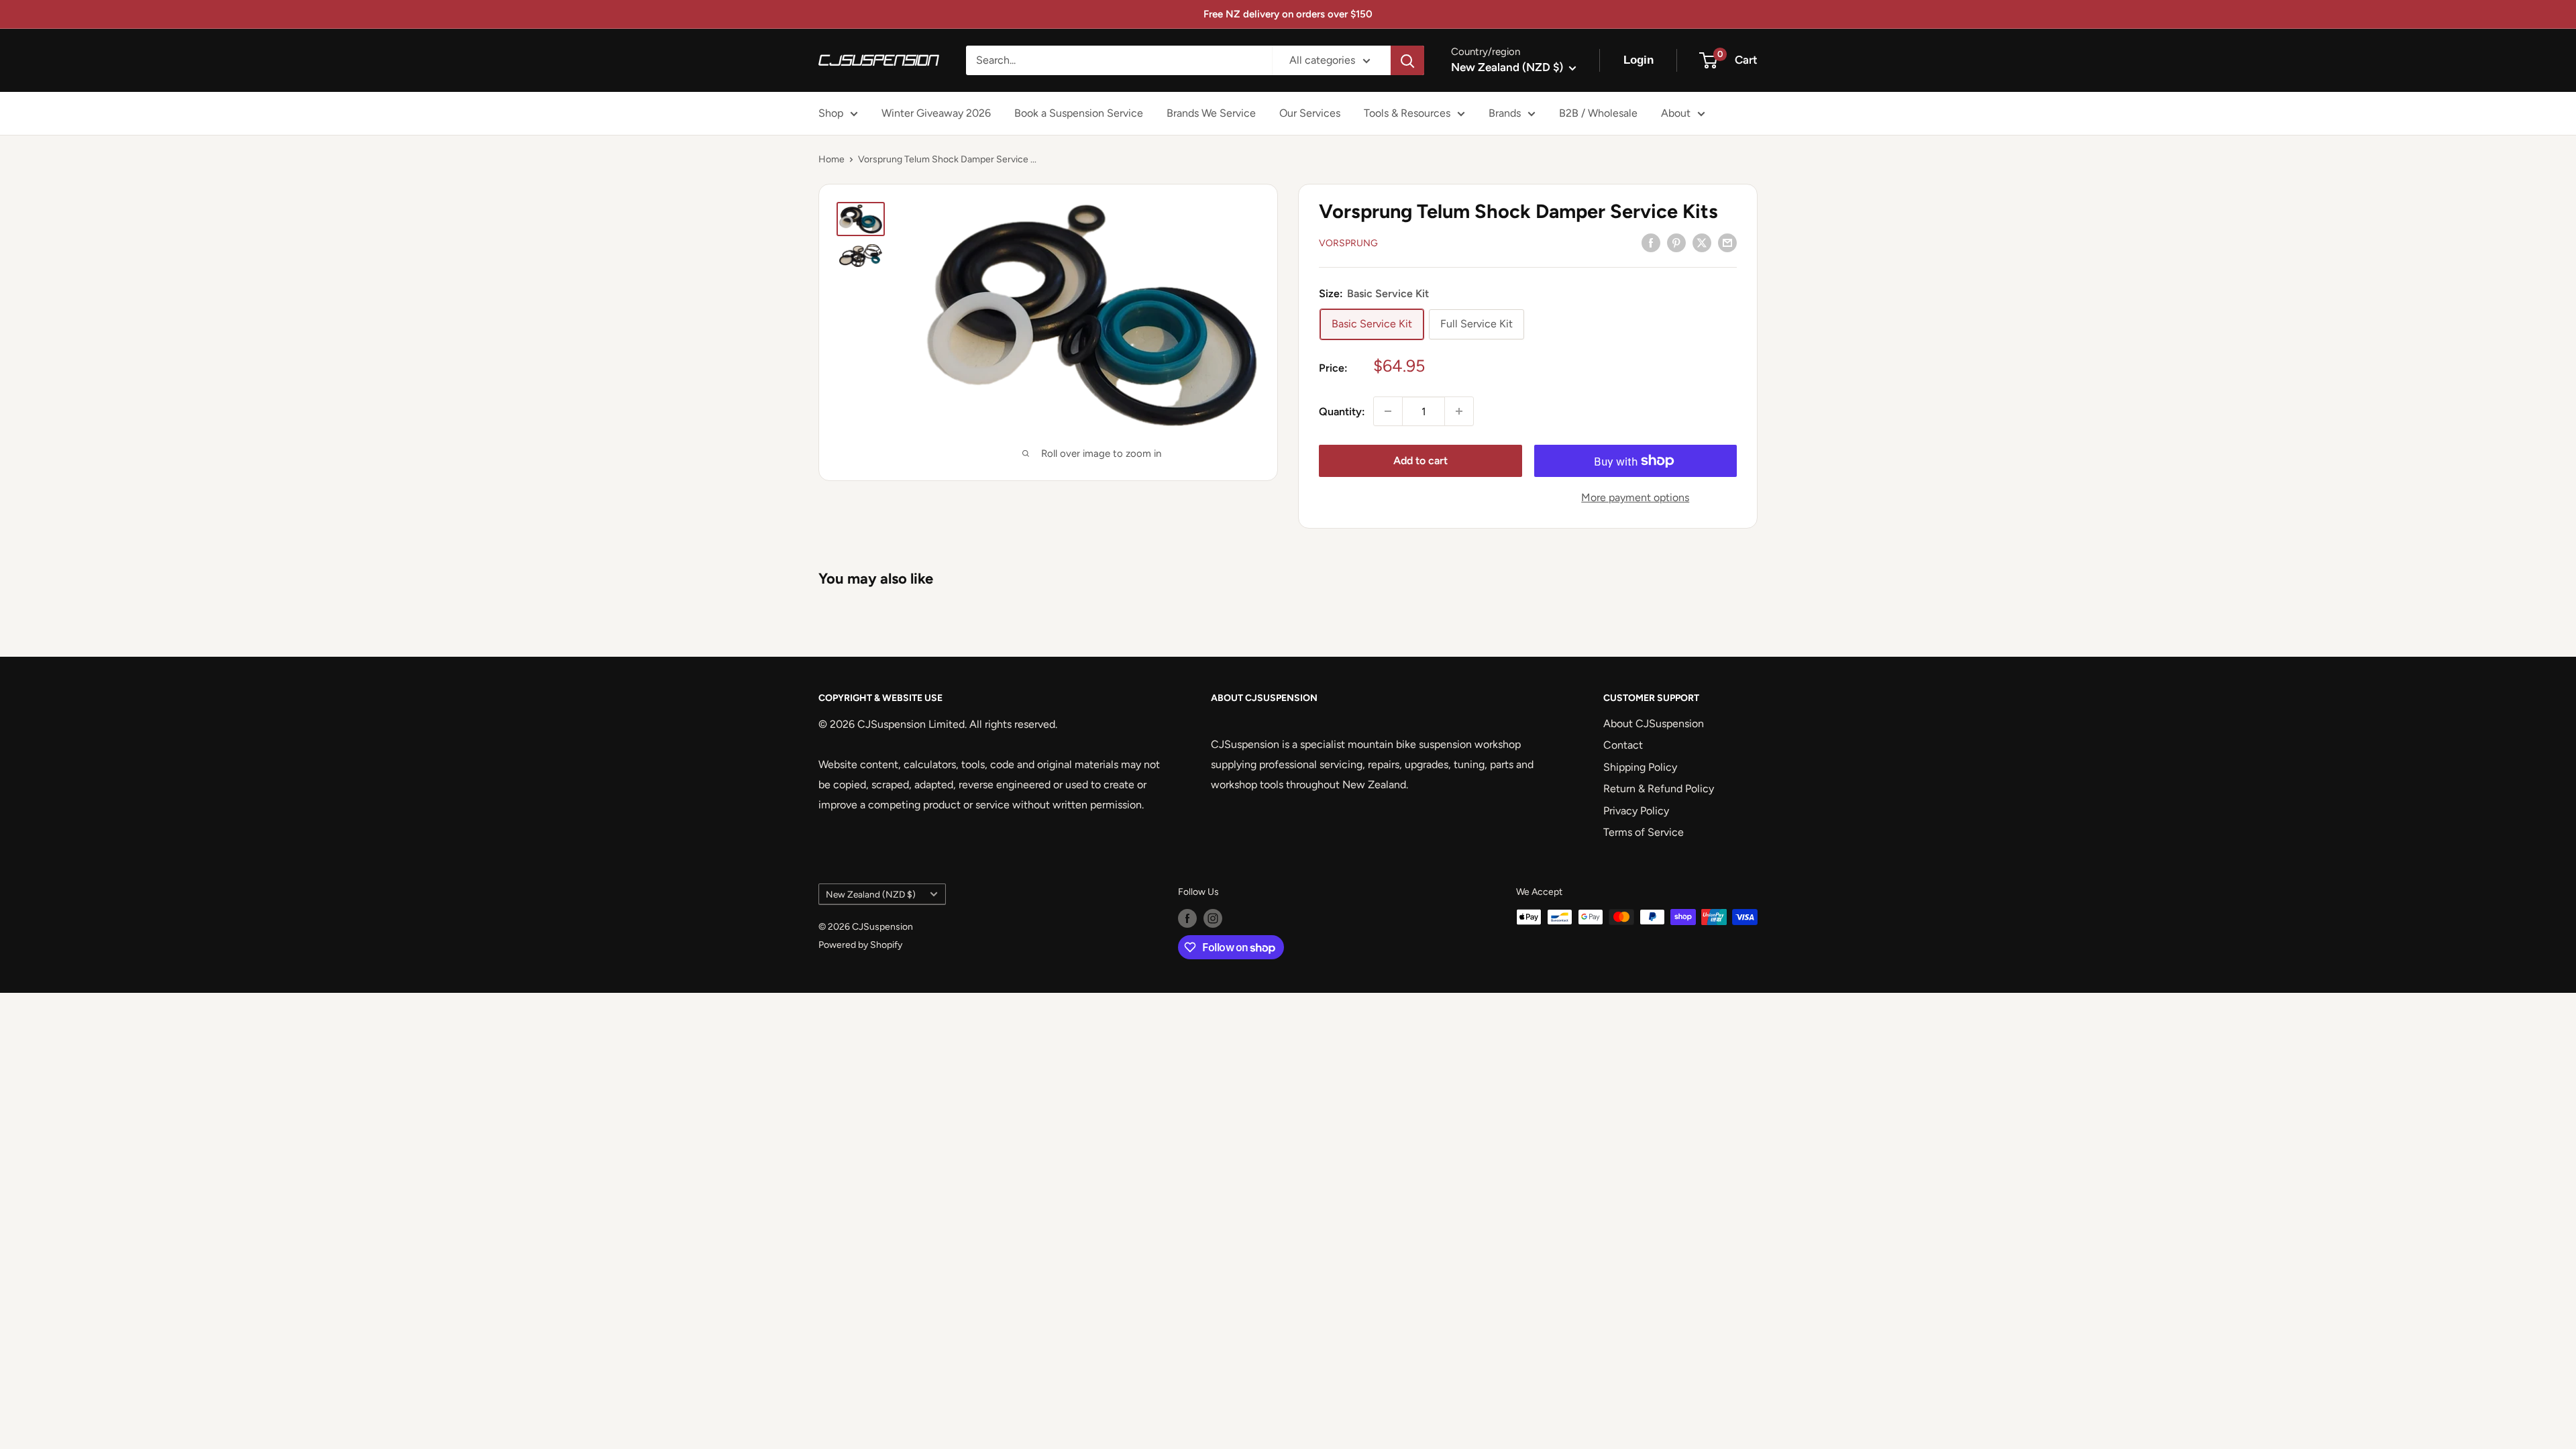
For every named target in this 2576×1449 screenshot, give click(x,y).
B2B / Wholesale (1598, 113)
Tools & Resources (1407, 113)
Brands (1505, 113)
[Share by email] (1727, 242)
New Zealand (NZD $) (871, 894)
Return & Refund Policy (1659, 789)
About (1676, 113)
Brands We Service (1211, 113)
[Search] (1407, 60)
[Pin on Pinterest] (1676, 242)
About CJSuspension (1654, 723)
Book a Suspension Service (1079, 113)
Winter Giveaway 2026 (936, 113)
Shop (831, 113)
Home (831, 159)
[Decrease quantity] (1388, 411)
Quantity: (1342, 412)
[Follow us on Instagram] (1213, 918)
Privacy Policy (1636, 811)
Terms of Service (1644, 832)
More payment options (1635, 497)
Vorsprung (1348, 243)
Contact (1623, 745)
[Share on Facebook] (1651, 242)
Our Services (1310, 113)
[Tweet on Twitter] (1702, 242)
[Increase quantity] (1459, 411)
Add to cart (1420, 461)
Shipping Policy (1640, 767)
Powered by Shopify (860, 945)
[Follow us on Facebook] (1187, 918)
